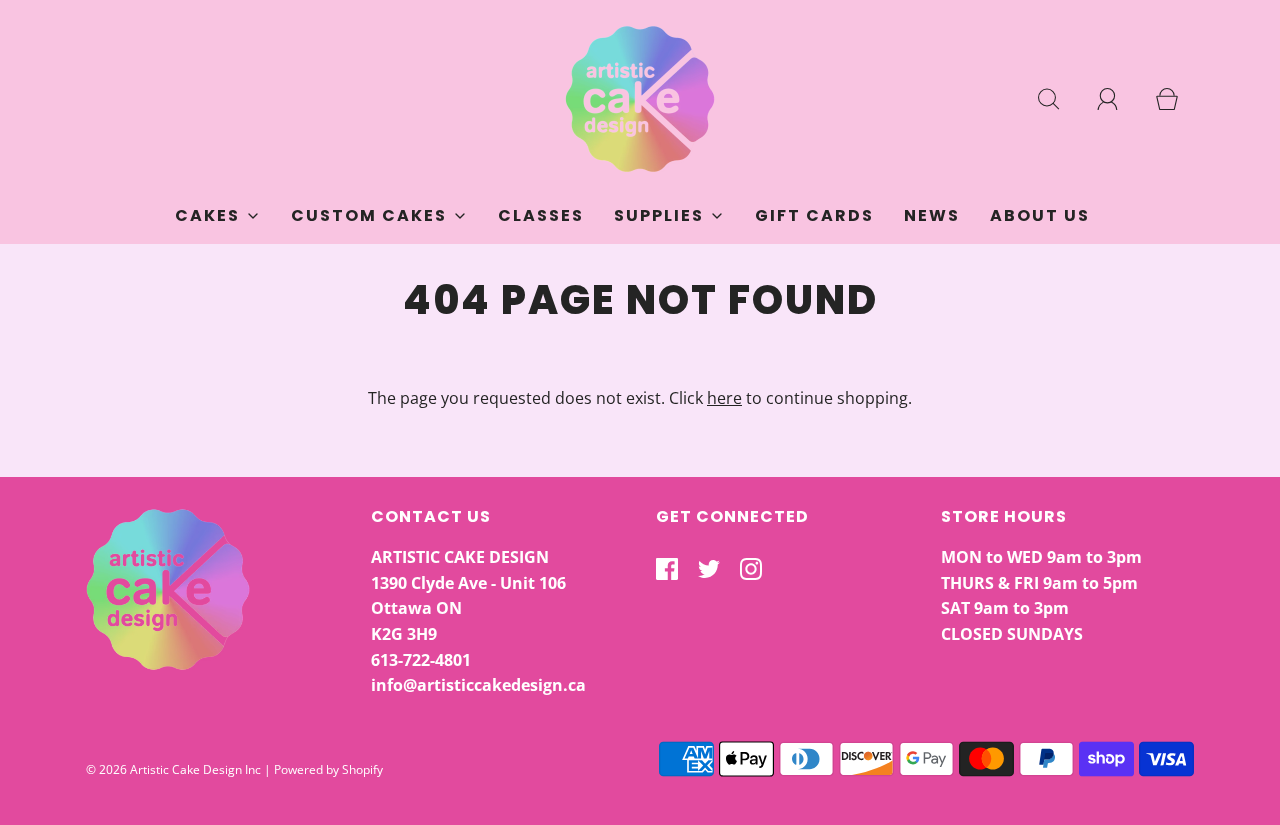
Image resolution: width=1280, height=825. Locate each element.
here (724, 398)
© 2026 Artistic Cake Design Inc (173, 769)
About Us (1040, 215)
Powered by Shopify (328, 769)
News (932, 215)
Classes (541, 215)
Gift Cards (814, 215)
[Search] (1060, 99)
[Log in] (1119, 99)
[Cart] (1178, 99)
